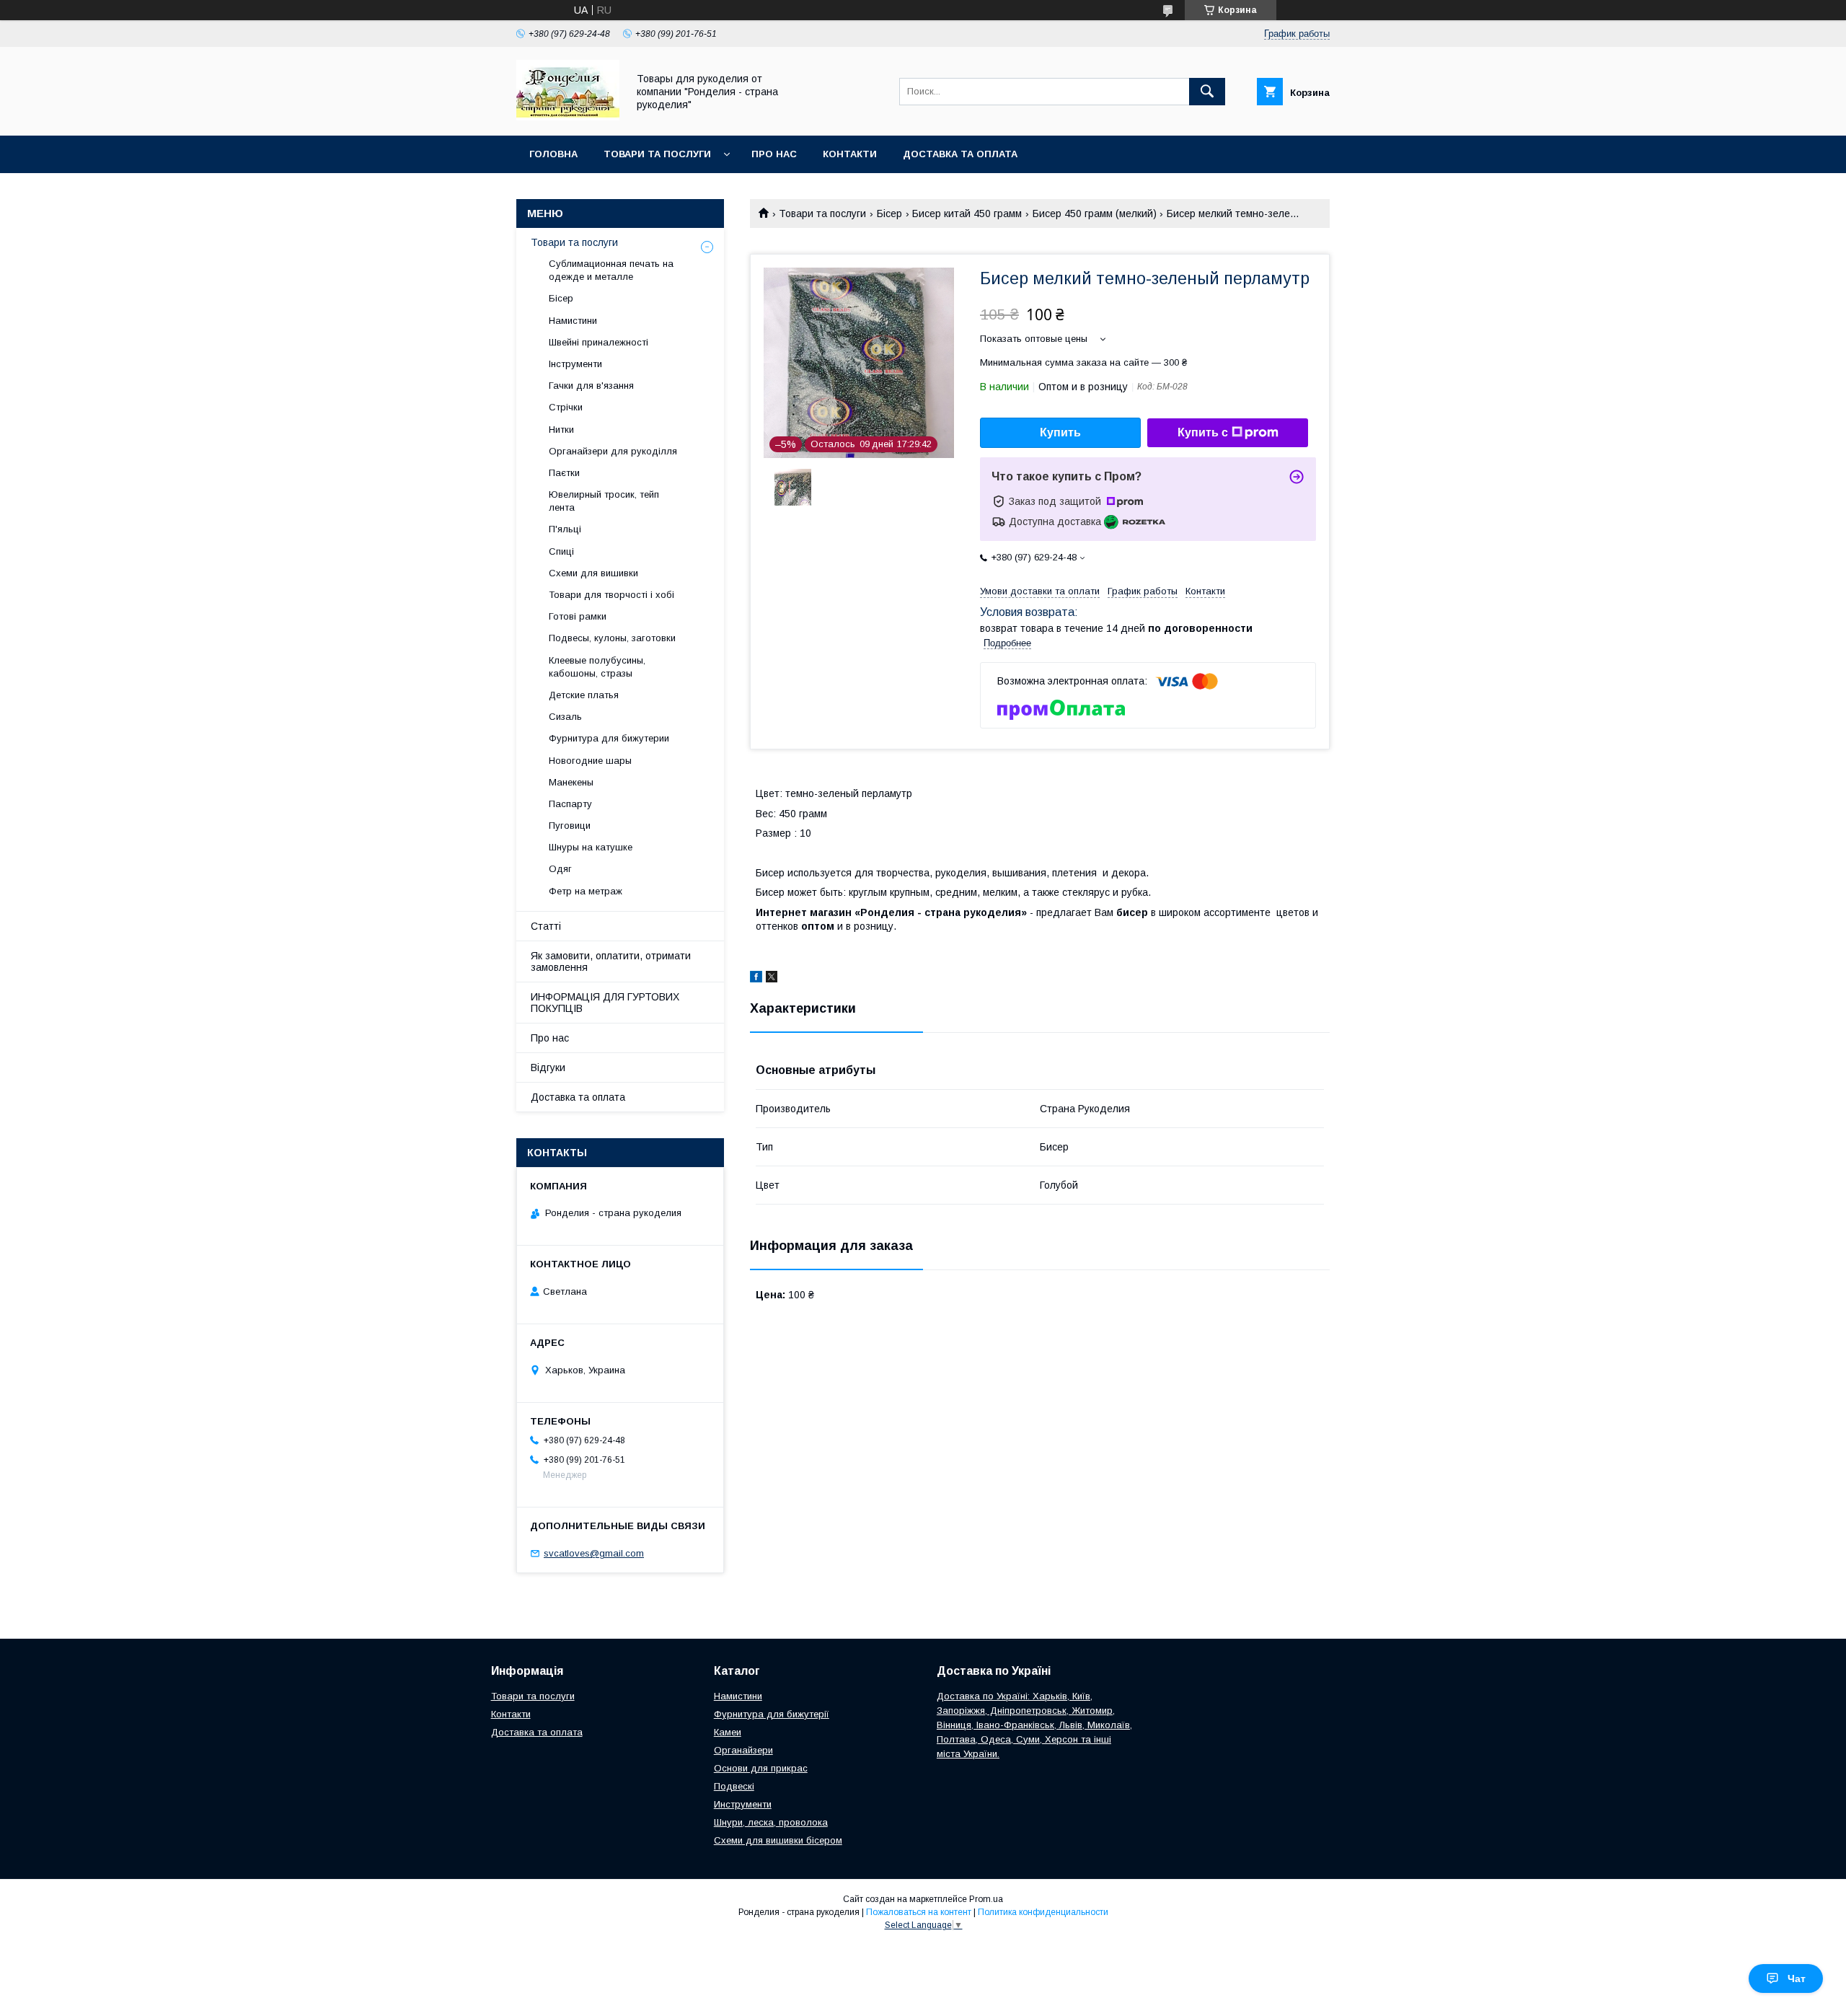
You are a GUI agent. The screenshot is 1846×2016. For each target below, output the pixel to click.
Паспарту (570, 804)
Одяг (560, 869)
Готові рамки (578, 616)
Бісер (889, 214)
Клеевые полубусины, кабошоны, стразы (597, 667)
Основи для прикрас (761, 1768)
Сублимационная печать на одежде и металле (611, 270)
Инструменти (743, 1804)
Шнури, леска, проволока (771, 1822)
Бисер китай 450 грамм (967, 214)
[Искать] (1207, 92)
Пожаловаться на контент (919, 1912)
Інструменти (575, 364)
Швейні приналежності (599, 342)
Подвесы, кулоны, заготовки (612, 638)
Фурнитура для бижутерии (609, 738)
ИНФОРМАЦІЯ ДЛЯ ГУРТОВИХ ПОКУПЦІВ (605, 1003)
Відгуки (548, 1068)
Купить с (1203, 432)
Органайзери (743, 1750)
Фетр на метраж (586, 891)
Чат (1797, 1978)
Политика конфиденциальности (1043, 1912)
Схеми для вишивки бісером (778, 1840)
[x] (772, 979)
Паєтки (564, 473)
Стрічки (566, 407)
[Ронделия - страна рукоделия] (568, 117)
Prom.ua (986, 1899)
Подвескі (734, 1786)
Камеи (728, 1732)
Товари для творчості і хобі (611, 595)
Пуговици (570, 826)
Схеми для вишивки (593, 573)
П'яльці (565, 529)
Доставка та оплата (960, 154)
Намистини (573, 321)
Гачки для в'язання (591, 386)
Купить (1060, 432)
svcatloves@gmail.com (594, 1553)
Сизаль (565, 717)
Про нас (774, 154)
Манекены (571, 782)
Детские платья (584, 695)
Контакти (850, 154)
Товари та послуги (657, 154)
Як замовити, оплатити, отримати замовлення (611, 961)
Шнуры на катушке (591, 847)
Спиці (561, 551)
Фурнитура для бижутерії (772, 1714)
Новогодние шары (590, 761)
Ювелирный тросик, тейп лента (604, 501)
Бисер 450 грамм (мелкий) (1095, 214)
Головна (553, 154)
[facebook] (756, 979)
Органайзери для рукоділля (613, 451)
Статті (546, 926)
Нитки (561, 430)
